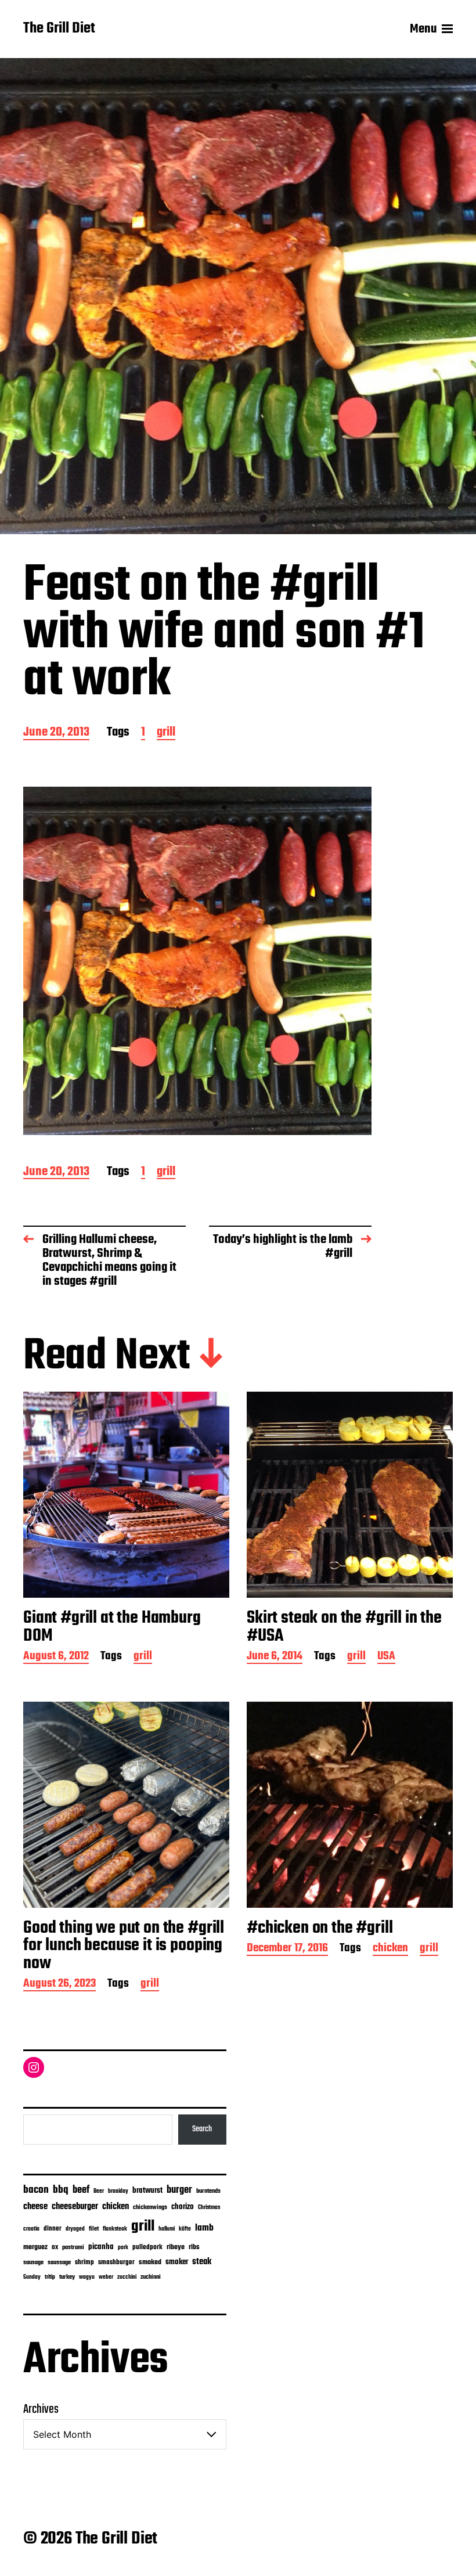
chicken (390, 1949)
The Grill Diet (59, 29)
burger (179, 2190)
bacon (36, 2190)
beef (81, 2190)
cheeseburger (75, 2206)
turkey (67, 2277)
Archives (41, 2409)
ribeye (176, 2247)
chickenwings (150, 2208)
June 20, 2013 (56, 733)
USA (386, 1657)
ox (55, 2247)
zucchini (127, 2277)
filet (94, 2229)
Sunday (32, 2277)
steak (202, 2262)
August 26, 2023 (59, 1985)
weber (106, 2277)
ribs (194, 2247)
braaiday (118, 2191)
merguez (35, 2247)
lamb (204, 2228)
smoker (177, 2262)
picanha (101, 2247)
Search (202, 2129)
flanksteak (115, 2229)
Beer (99, 2191)
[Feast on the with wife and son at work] (197, 961)
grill (166, 733)
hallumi (167, 2229)
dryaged (75, 2229)
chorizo (183, 2207)
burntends (208, 2191)
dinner (53, 2229)
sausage (33, 2263)
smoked (150, 2262)
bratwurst (147, 2191)
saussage (59, 2263)
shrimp (84, 2262)
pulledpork (147, 2247)
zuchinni (151, 2277)
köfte (185, 2229)
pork (123, 2248)
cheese (35, 2207)
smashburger (116, 2262)
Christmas (209, 2207)
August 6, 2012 (56, 1657)
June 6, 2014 (275, 1657)
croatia (31, 2229)
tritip (50, 2277)
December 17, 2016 (287, 1949)
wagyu (87, 2277)
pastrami (73, 2248)
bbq (61, 2190)
